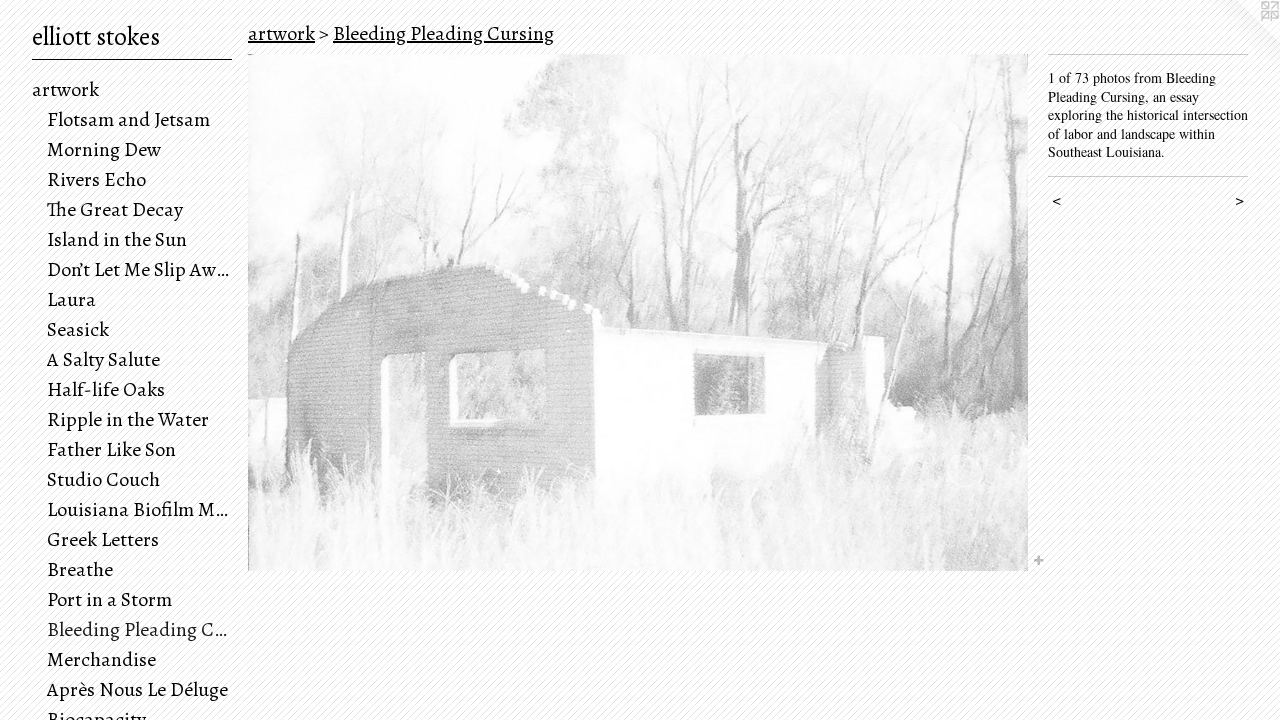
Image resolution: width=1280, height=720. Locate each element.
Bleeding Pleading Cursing (139, 629)
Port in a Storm (109, 599)
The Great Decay (115, 209)
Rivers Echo (96, 179)
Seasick (78, 329)
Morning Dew (104, 149)
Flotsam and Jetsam (128, 119)
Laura (71, 299)
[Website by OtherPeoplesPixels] (1240, 40)
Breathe (80, 569)
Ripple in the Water (128, 419)
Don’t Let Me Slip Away (139, 269)
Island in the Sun (117, 239)
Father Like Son (111, 449)
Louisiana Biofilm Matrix (139, 509)
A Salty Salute (103, 359)
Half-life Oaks (106, 389)
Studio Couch (103, 479)
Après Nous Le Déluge (137, 689)
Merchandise (101, 659)
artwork (65, 89)
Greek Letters (103, 539)
